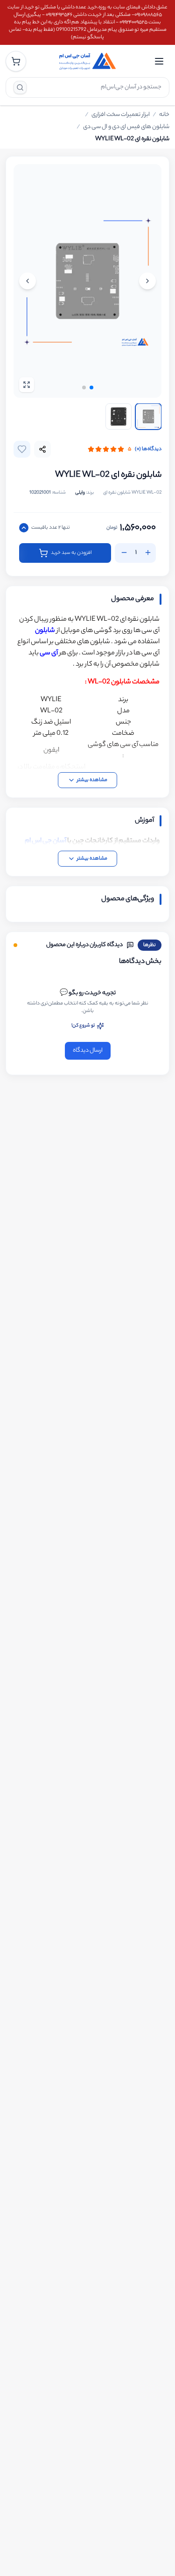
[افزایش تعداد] (148, 553)
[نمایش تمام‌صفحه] (27, 385)
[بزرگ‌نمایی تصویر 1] (87, 281)
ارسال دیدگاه (88, 1051)
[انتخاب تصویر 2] (119, 416)
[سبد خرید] (16, 61)
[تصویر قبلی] (147, 281)
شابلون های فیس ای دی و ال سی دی (126, 127)
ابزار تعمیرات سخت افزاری (121, 115)
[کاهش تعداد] (124, 553)
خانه (164, 115)
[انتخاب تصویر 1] (148, 416)
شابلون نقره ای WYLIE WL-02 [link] (132, 139)
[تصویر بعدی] (28, 281)
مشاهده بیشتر (92, 780)
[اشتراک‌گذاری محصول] (42, 449)
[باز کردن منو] (159, 61)
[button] (91, 387)
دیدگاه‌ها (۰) (148, 449)
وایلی (80, 493)
